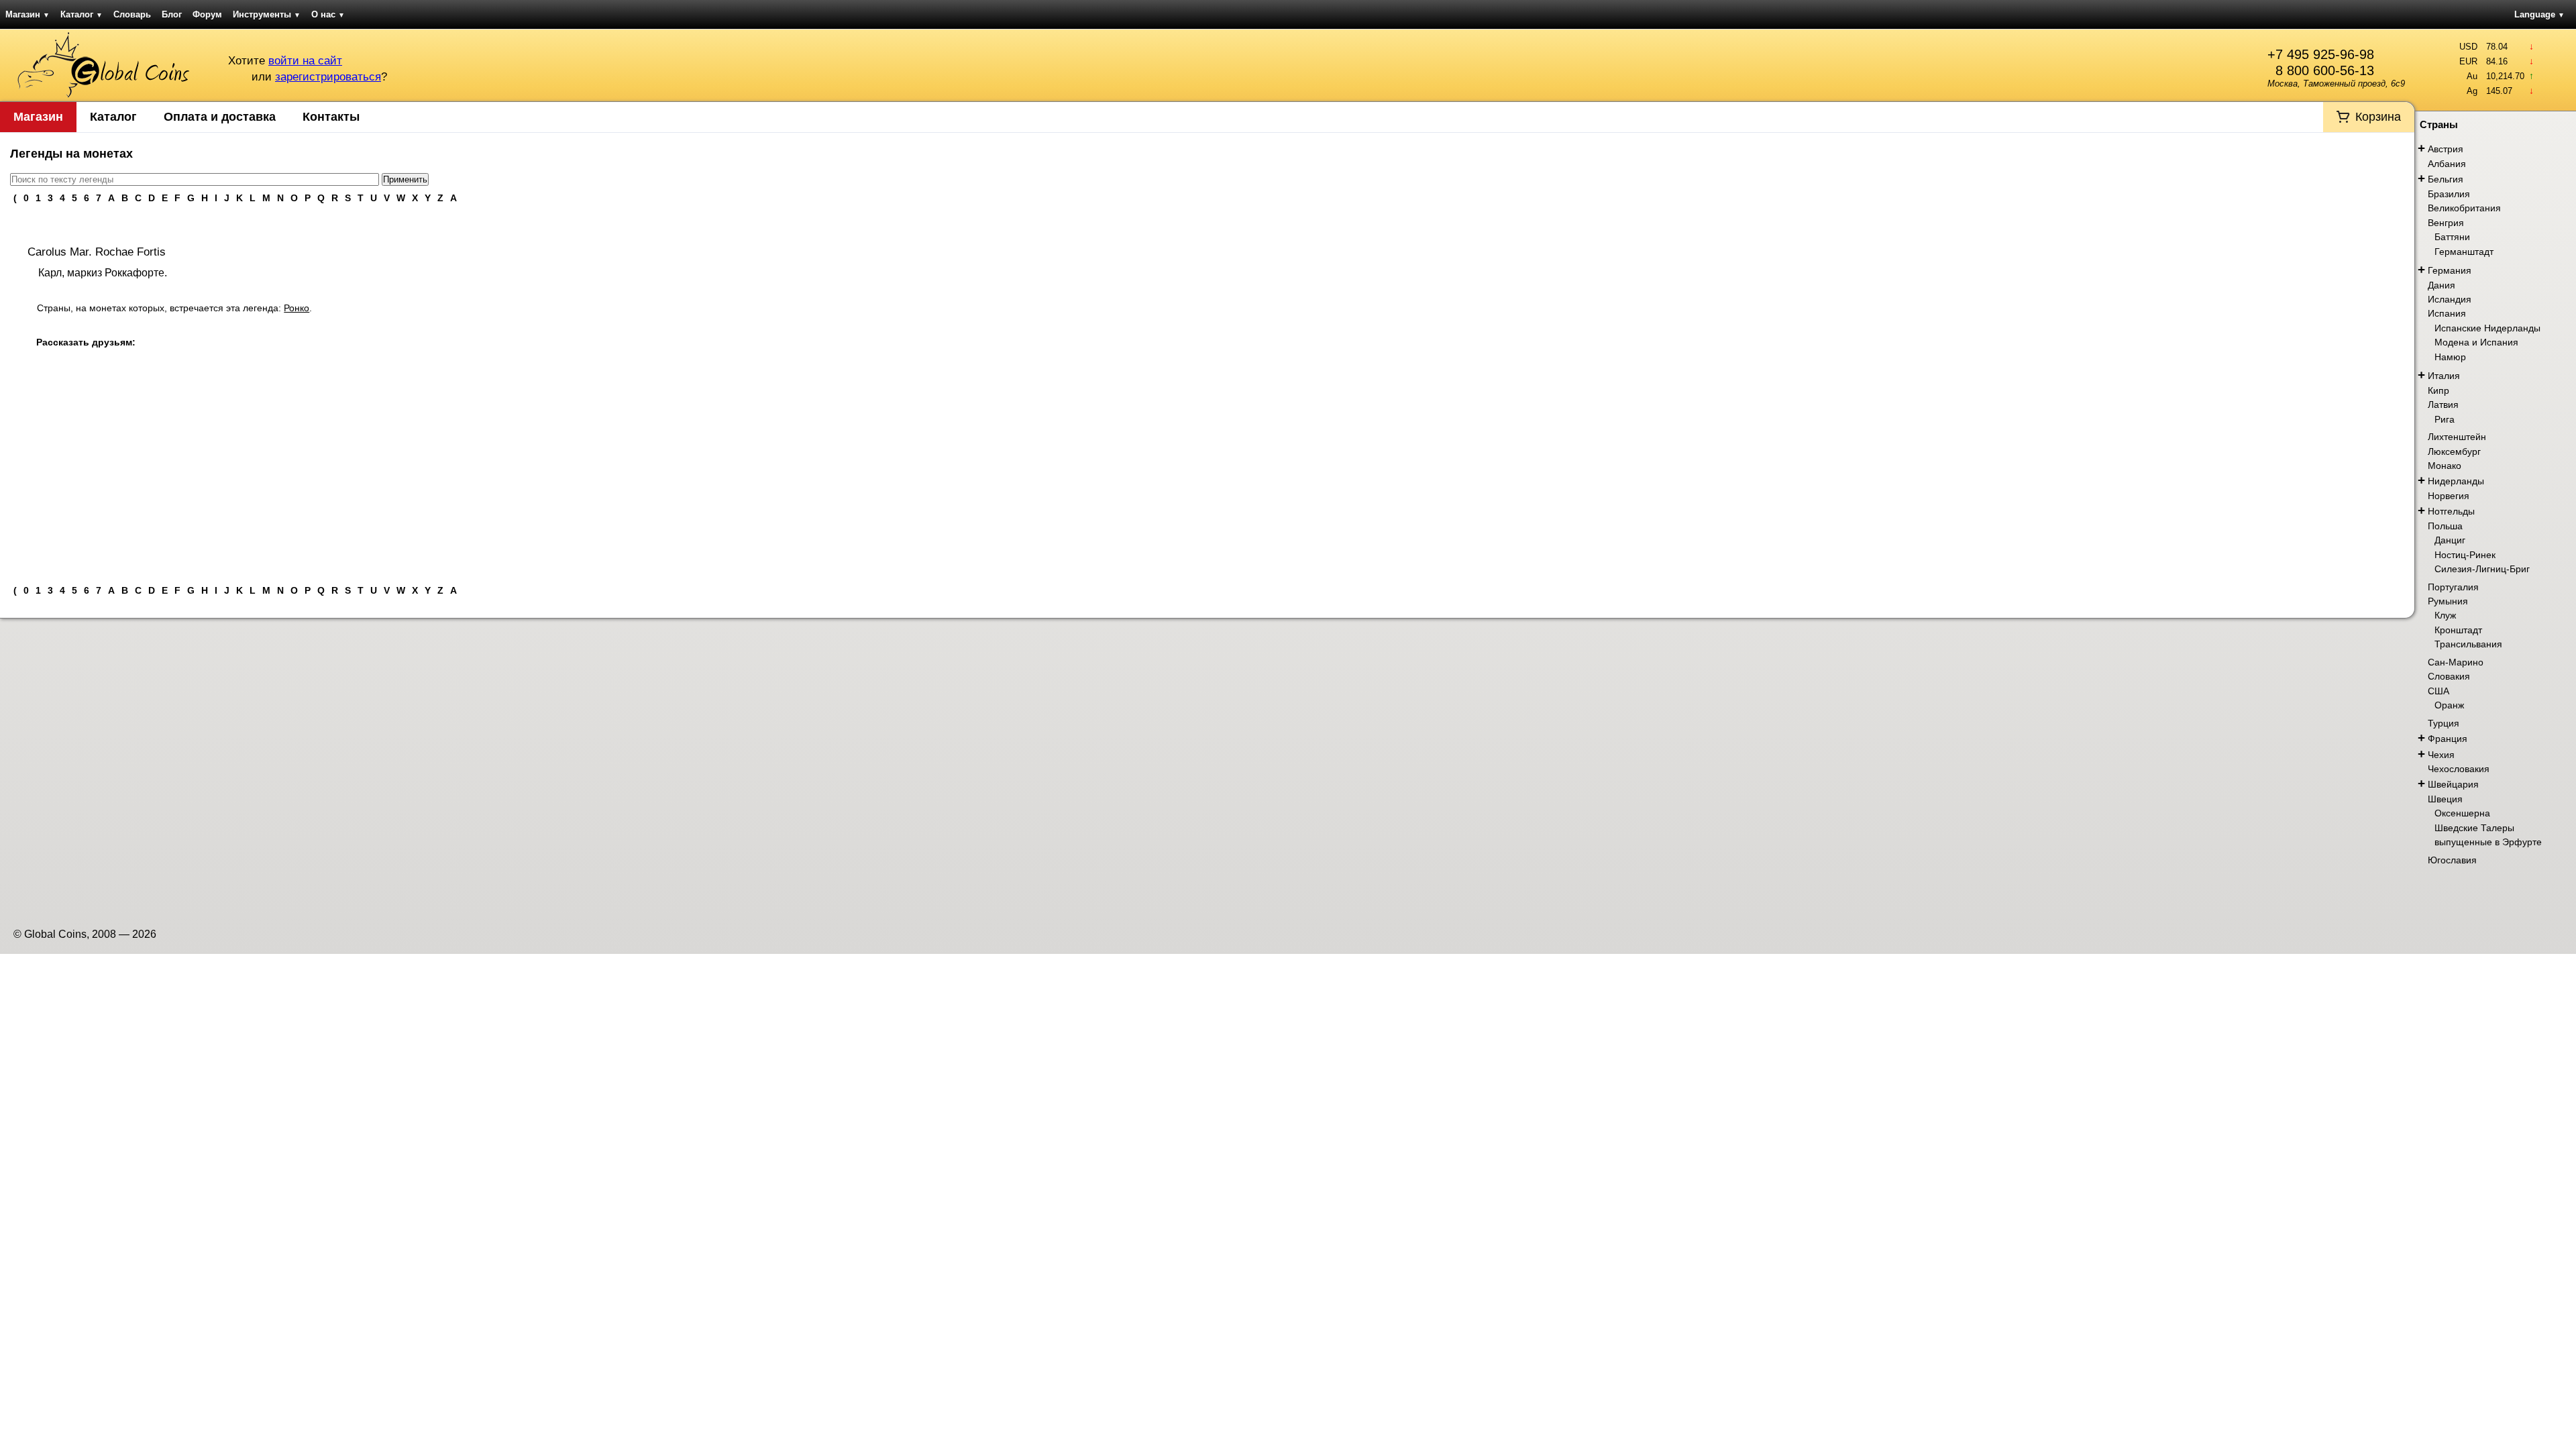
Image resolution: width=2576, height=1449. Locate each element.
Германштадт (2464, 252)
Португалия (2453, 587)
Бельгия (2446, 179)
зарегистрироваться (328, 77)
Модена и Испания (2476, 342)
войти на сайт (305, 61)
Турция (2444, 723)
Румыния (2448, 601)
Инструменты (267, 14)
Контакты (331, 117)
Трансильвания (2468, 644)
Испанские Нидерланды (2487, 328)
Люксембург (2454, 451)
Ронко (297, 308)
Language (2539, 14)
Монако (2445, 466)
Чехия (2441, 755)
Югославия (2452, 860)
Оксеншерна (2462, 813)
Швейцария (2453, 784)
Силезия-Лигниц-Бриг (2482, 569)
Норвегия (2449, 496)
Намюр (2450, 357)
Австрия (2446, 149)
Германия (2450, 270)
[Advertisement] (1207, 474)
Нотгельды (2451, 511)
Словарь (132, 14)
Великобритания (2464, 208)
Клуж (2445, 615)
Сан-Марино (2456, 662)
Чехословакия (2459, 769)
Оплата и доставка (220, 117)
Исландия (2450, 299)
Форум (207, 14)
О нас (328, 14)
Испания (2447, 313)
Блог (172, 14)
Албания (2447, 164)
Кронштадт (2458, 630)
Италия (2444, 376)
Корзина (2378, 117)
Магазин (28, 14)
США (2438, 691)
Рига (2445, 419)
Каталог (82, 14)
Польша (2445, 526)
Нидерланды (2456, 481)
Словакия (2449, 676)
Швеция (2445, 799)
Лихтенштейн (2457, 437)
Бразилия (2449, 194)
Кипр (2438, 390)
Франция (2448, 739)
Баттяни (2452, 237)
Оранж (2449, 705)
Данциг (2450, 540)
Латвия (2443, 405)
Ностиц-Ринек (2465, 555)
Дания (2441, 285)
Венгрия (2446, 223)
